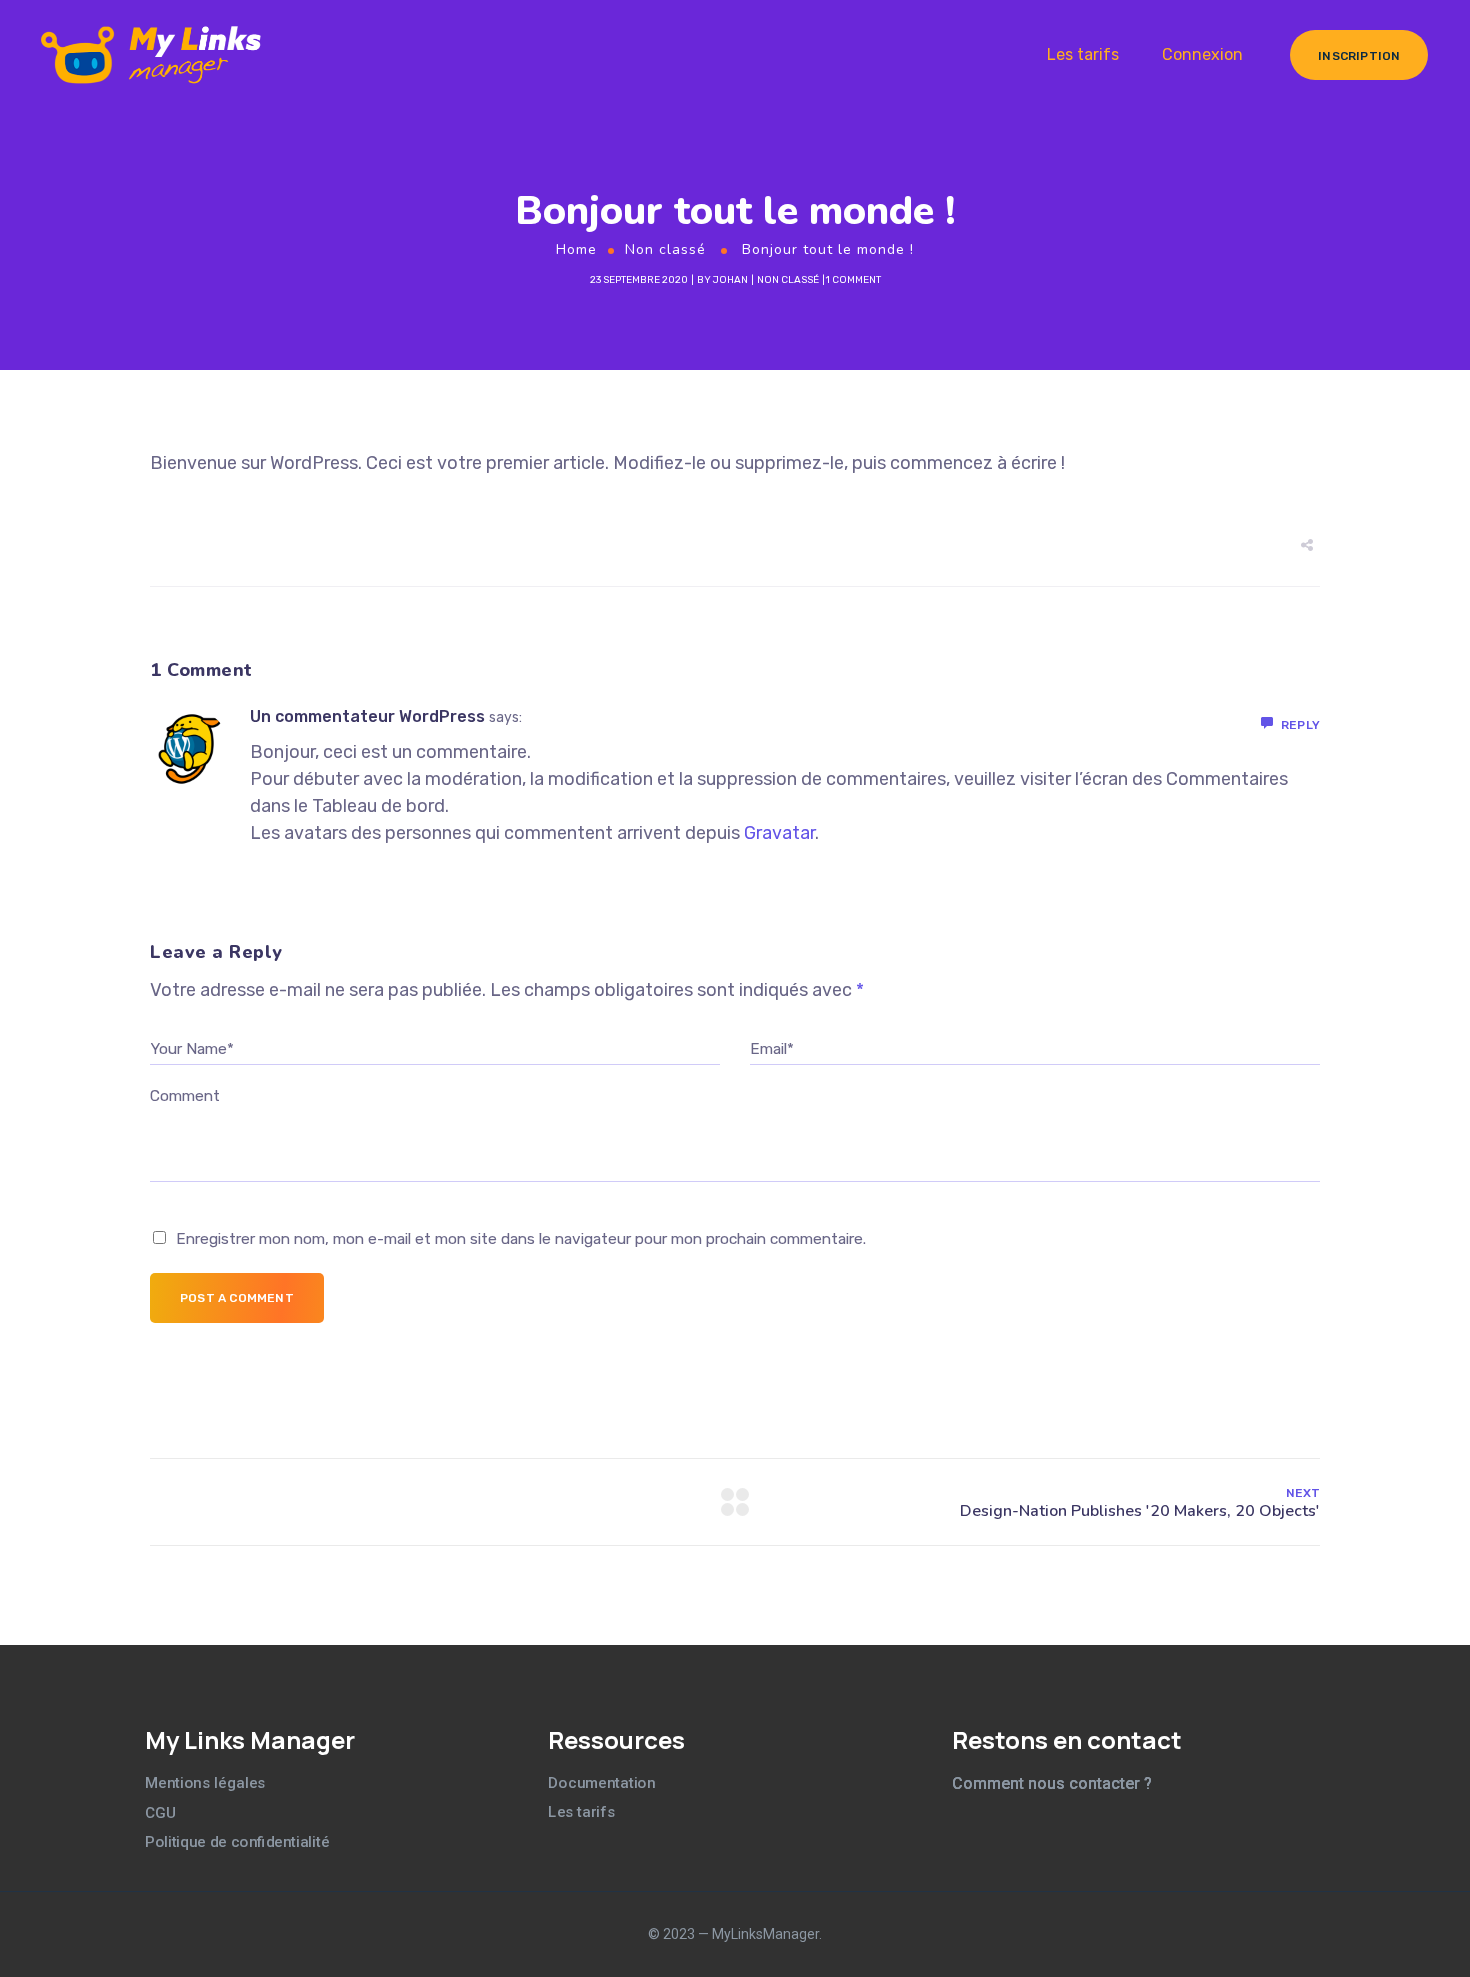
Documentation (601, 1782)
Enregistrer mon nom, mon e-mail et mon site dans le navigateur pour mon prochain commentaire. (521, 1239)
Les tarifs (1083, 54)
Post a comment (237, 1298)
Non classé (665, 249)
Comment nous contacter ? (1052, 1783)
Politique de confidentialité (237, 1842)
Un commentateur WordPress (367, 716)
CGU (160, 1813)
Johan (730, 280)
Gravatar (779, 833)
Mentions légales (205, 1783)
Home (576, 249)
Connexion (1202, 54)
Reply (1300, 725)
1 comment (853, 280)
